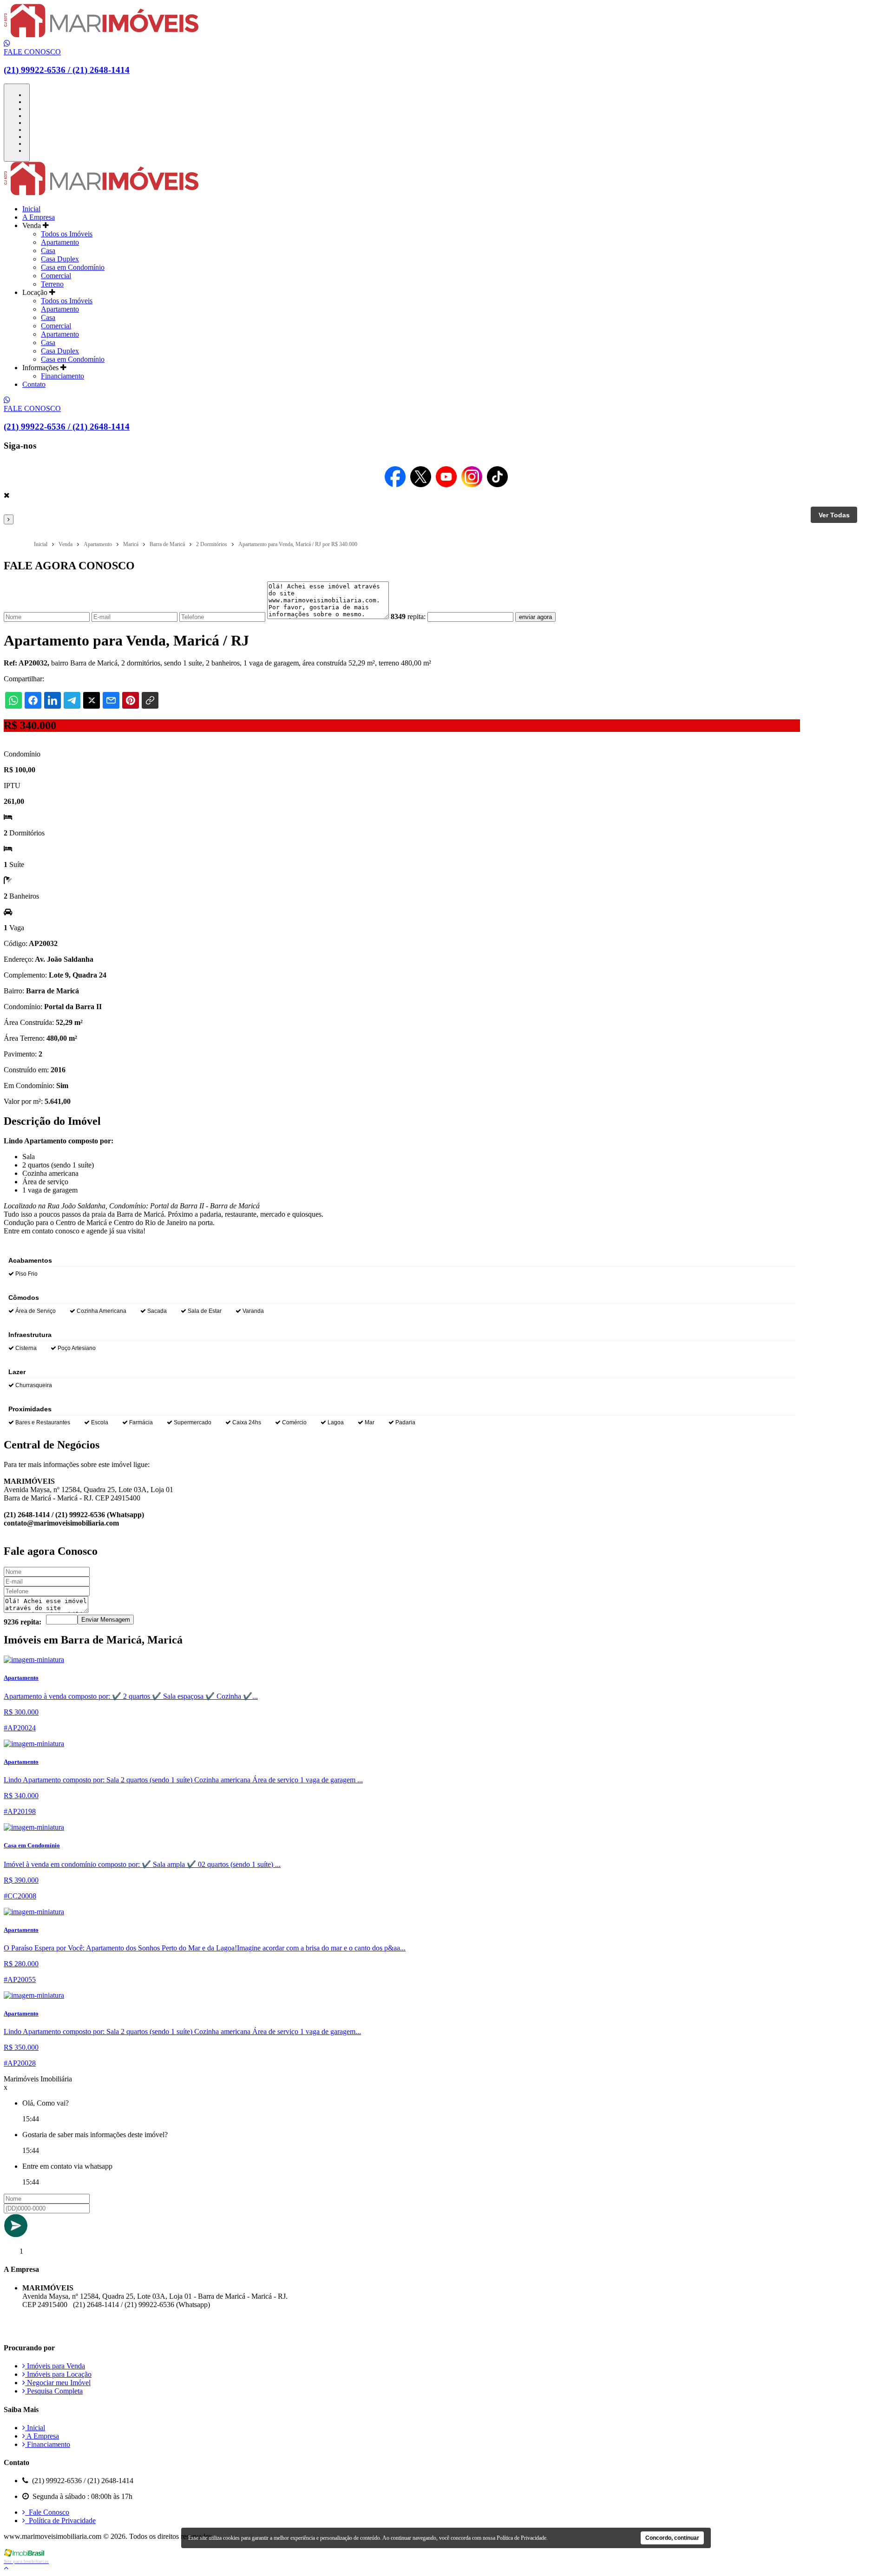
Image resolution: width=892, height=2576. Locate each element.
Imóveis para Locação (58, 2374)
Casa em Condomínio (73, 267)
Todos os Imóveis (67, 234)
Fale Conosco (47, 2512)
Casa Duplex (60, 259)
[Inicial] (101, 35)
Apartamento (60, 242)
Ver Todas (834, 515)
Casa (48, 251)
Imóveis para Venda (55, 2366)
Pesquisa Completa (54, 2391)
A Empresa (39, 217)
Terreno (52, 284)
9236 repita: (23, 1622)
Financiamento (62, 376)
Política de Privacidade (60, 2521)
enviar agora (535, 617)
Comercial (56, 276)
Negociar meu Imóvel (58, 2383)
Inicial (31, 209)
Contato (34, 384)
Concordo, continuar (672, 2538)
